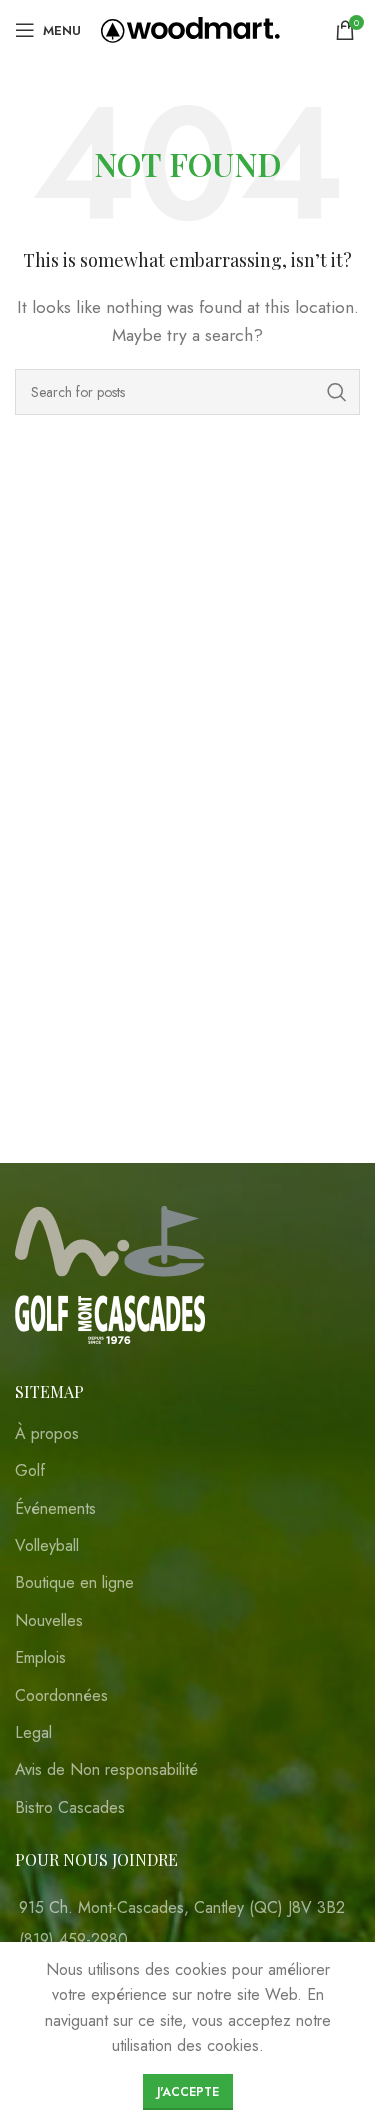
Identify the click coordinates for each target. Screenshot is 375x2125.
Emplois (40, 1658)
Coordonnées (61, 1696)
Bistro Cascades (70, 1808)
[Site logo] (190, 28)
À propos (47, 1434)
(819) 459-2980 (73, 1939)
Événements (55, 1509)
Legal (33, 1733)
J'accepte (188, 2092)
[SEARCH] (337, 392)
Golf (30, 1471)
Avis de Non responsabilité (106, 1770)
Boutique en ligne (74, 1583)
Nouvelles (49, 1621)
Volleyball (47, 1546)
